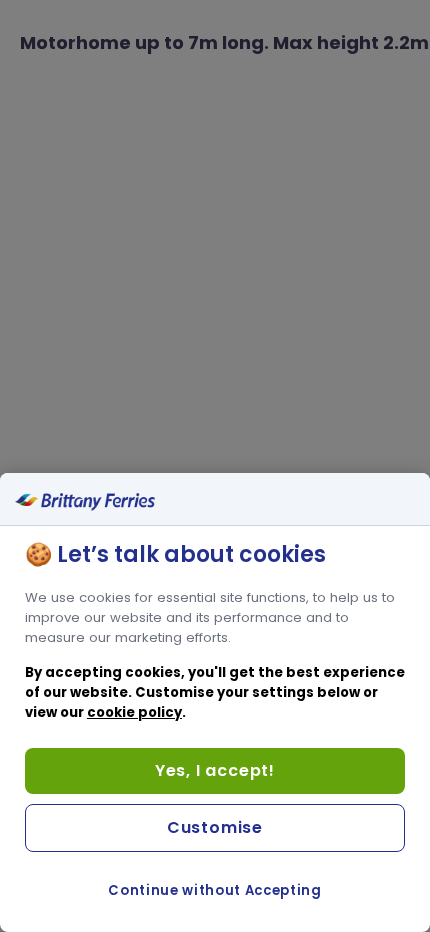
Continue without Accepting (214, 890)
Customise (215, 827)
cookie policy (134, 712)
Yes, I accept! (215, 770)
